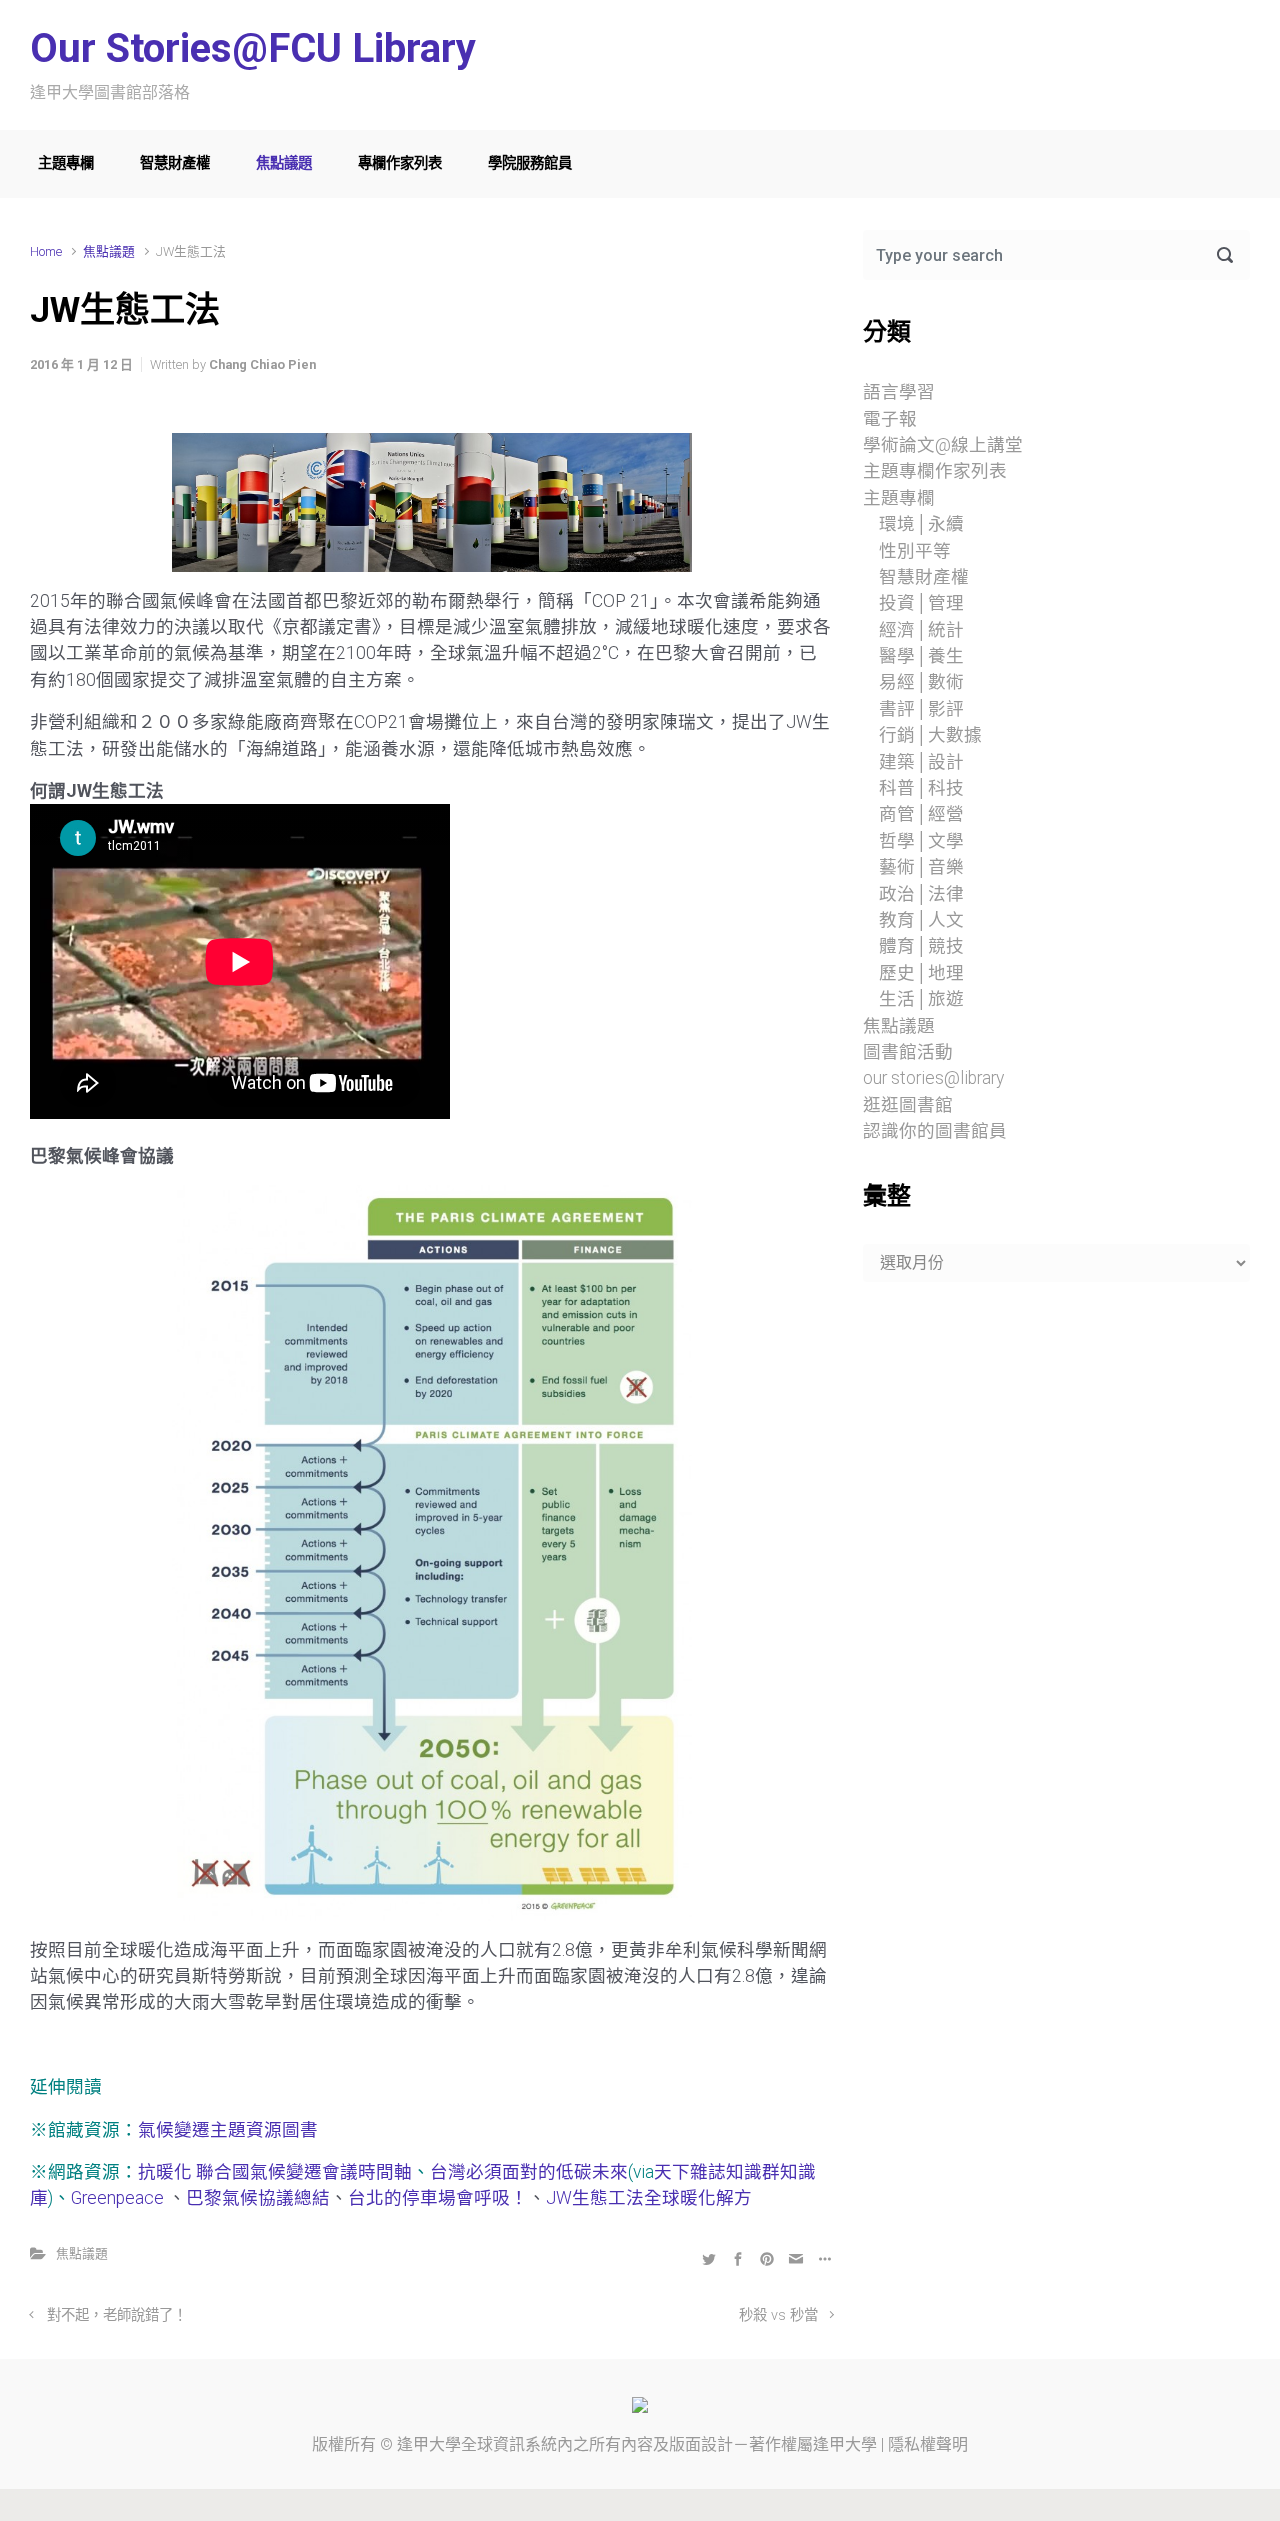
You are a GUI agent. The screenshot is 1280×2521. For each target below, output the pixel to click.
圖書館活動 (908, 1052)
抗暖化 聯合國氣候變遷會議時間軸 (275, 2172)
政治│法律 (921, 894)
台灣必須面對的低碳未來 (529, 2172)
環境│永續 (921, 524)
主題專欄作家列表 (935, 471)
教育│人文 (921, 920)
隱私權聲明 (928, 2444)
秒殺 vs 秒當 (778, 2315)
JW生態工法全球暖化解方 (649, 2198)
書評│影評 (921, 709)
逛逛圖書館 (908, 1105)
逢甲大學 (429, 2444)
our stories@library (933, 1078)
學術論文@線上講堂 (943, 445)
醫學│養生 (921, 656)
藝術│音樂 (921, 867)
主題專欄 (66, 163)
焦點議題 (284, 163)
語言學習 (899, 392)
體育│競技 (921, 946)
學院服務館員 (530, 163)
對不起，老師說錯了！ (117, 2315)
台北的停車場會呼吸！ (438, 2198)
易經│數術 (921, 682)
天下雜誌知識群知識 (735, 2172)
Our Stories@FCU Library (253, 48)
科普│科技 (921, 788)
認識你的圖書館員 (935, 1131)
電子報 (890, 419)
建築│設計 (921, 762)
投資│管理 (921, 603)
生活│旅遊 (921, 999)
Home (46, 251)
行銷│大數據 (930, 735)
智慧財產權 (175, 163)
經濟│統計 (921, 630)
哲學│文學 (921, 841)
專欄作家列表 (400, 163)
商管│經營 (921, 814)
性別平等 (915, 551)
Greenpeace (119, 2198)
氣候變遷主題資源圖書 (228, 2130)
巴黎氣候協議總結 (258, 2198)
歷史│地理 (921, 973)
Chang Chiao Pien (262, 364)
